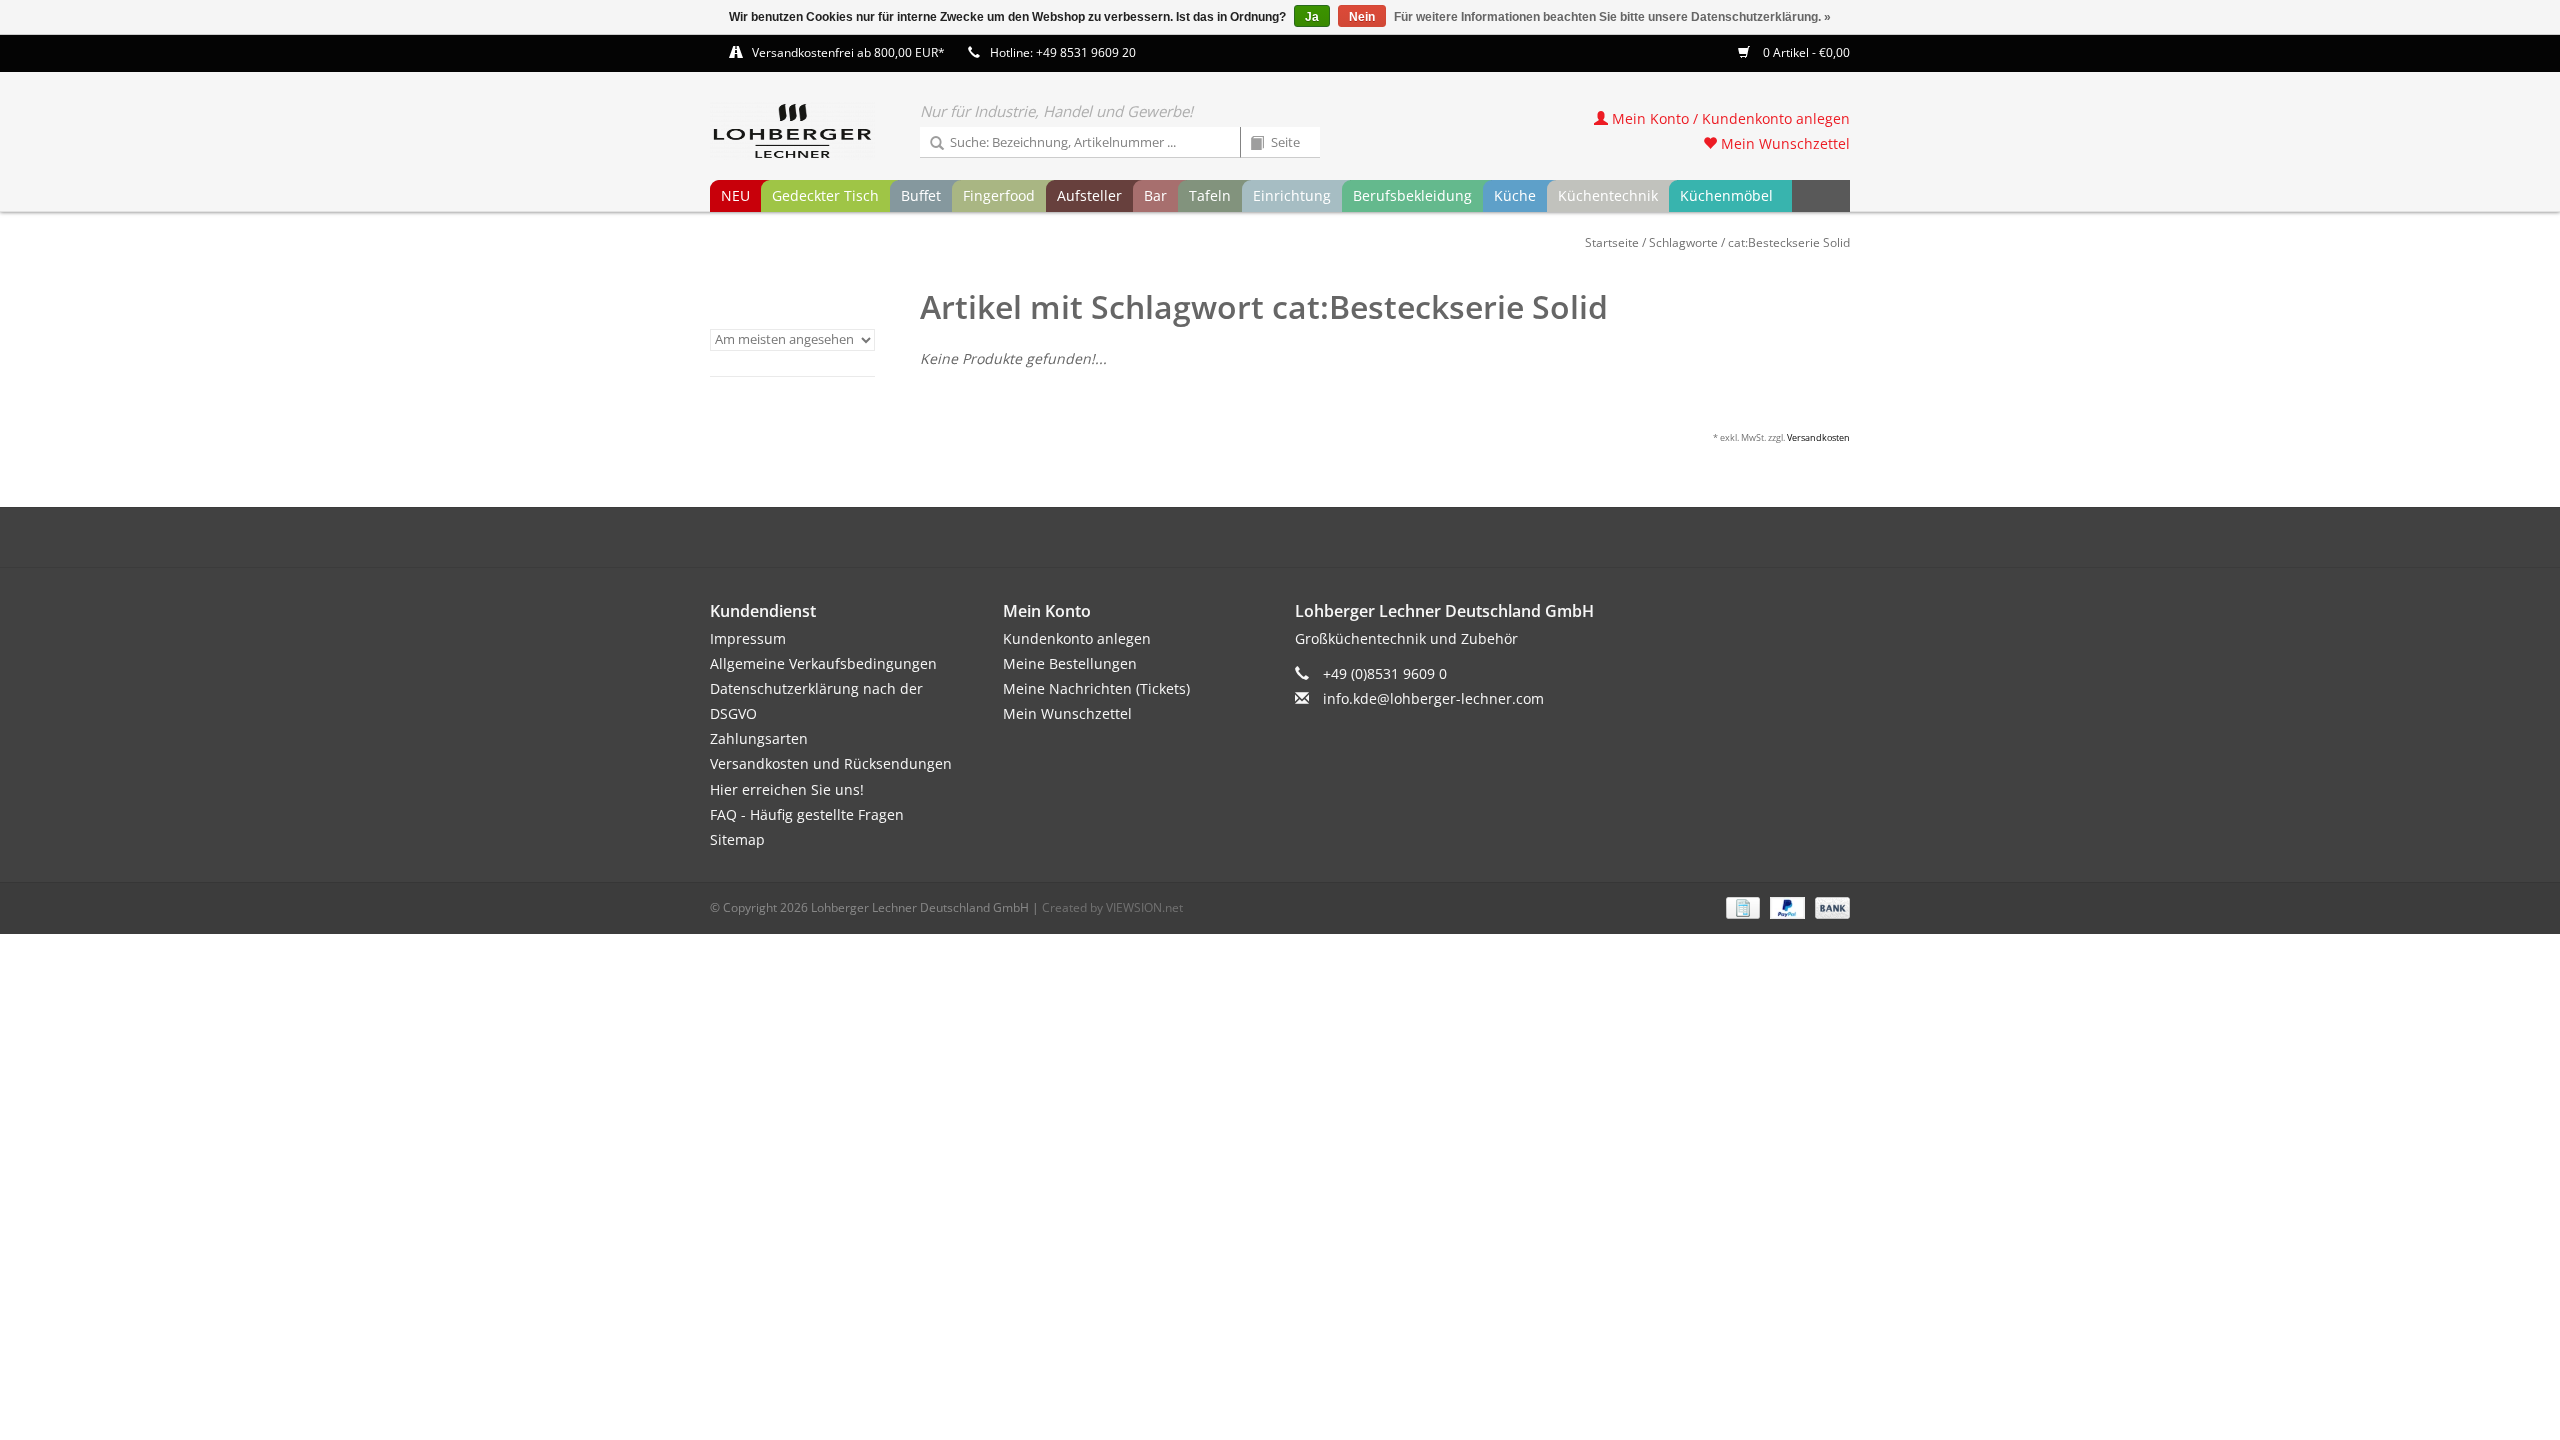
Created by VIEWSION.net (1112, 907)
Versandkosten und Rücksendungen (831, 763)
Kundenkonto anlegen (1077, 638)
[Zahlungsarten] (1741, 906)
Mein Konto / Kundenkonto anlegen (1729, 118)
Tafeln (1210, 195)
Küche (1515, 195)
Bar (1155, 195)
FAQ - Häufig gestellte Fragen (807, 814)
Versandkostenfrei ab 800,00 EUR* (848, 52)
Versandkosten (1818, 437)
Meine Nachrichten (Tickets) (1096, 688)
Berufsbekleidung (1412, 195)
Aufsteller (1089, 195)
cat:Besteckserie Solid (1789, 242)
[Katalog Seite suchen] (1250, 144)
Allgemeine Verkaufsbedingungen (823, 663)
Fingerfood (999, 195)
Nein (1362, 17)
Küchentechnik (1608, 195)
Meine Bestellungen (1070, 663)
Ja (1312, 17)
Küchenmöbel (1726, 195)
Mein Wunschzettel (1783, 143)
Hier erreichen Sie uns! (787, 789)
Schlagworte (1683, 242)
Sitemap (737, 839)
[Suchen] (930, 144)
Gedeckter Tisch (825, 195)
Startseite (1612, 242)
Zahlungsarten (759, 738)
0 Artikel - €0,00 (1805, 52)
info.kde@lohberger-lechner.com (1433, 698)
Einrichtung (1292, 195)
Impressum (748, 638)
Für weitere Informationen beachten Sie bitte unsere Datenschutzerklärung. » (1612, 17)
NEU (735, 195)
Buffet (921, 195)
